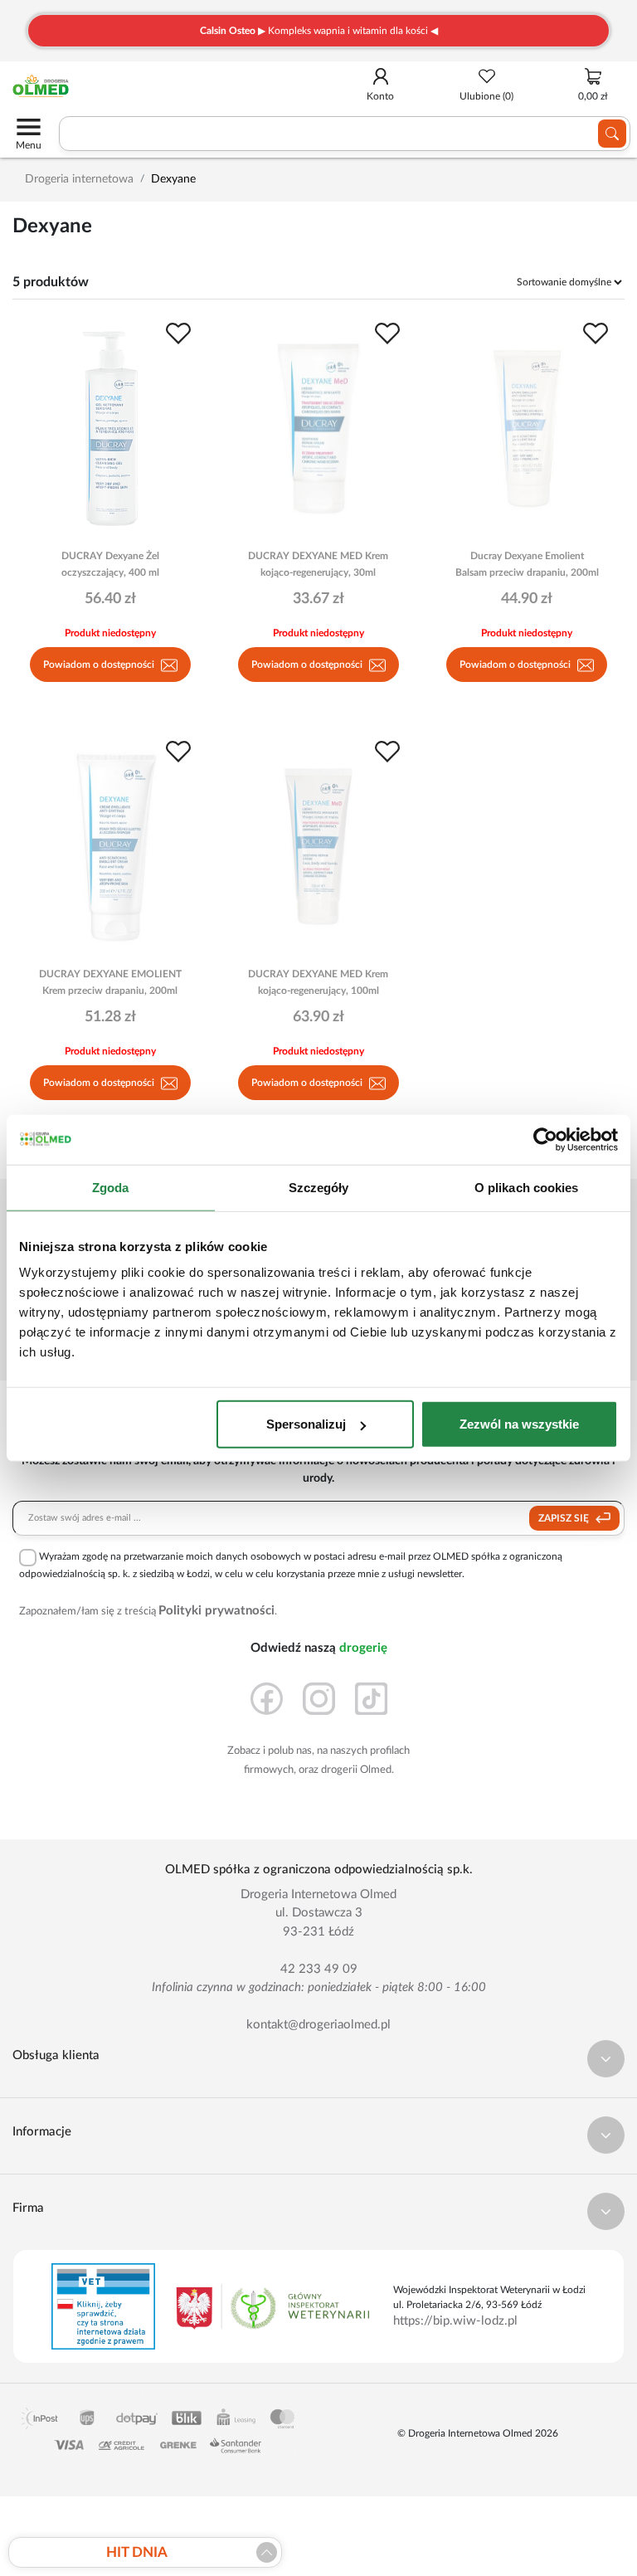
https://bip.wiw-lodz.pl (455, 2321)
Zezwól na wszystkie (519, 1424)
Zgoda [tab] (111, 1187)
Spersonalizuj (306, 1424)
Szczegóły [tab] (319, 1187)
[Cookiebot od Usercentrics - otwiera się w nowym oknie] (545, 1139)
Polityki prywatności (216, 1611)
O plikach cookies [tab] (527, 1187)
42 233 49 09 (319, 1969)
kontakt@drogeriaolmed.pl (318, 2025)
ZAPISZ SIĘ (565, 1518)
